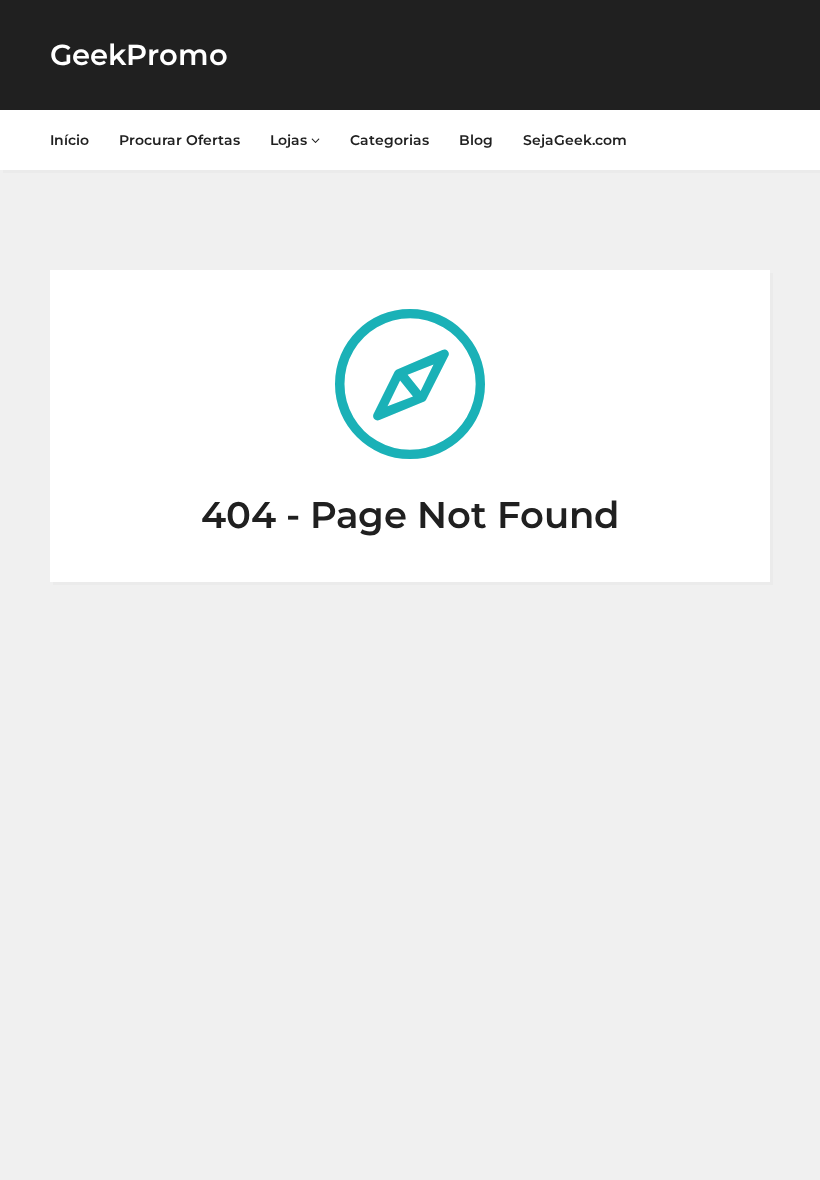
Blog (476, 140)
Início (69, 140)
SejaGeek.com (575, 140)
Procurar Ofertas (179, 140)
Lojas (290, 140)
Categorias (389, 140)
